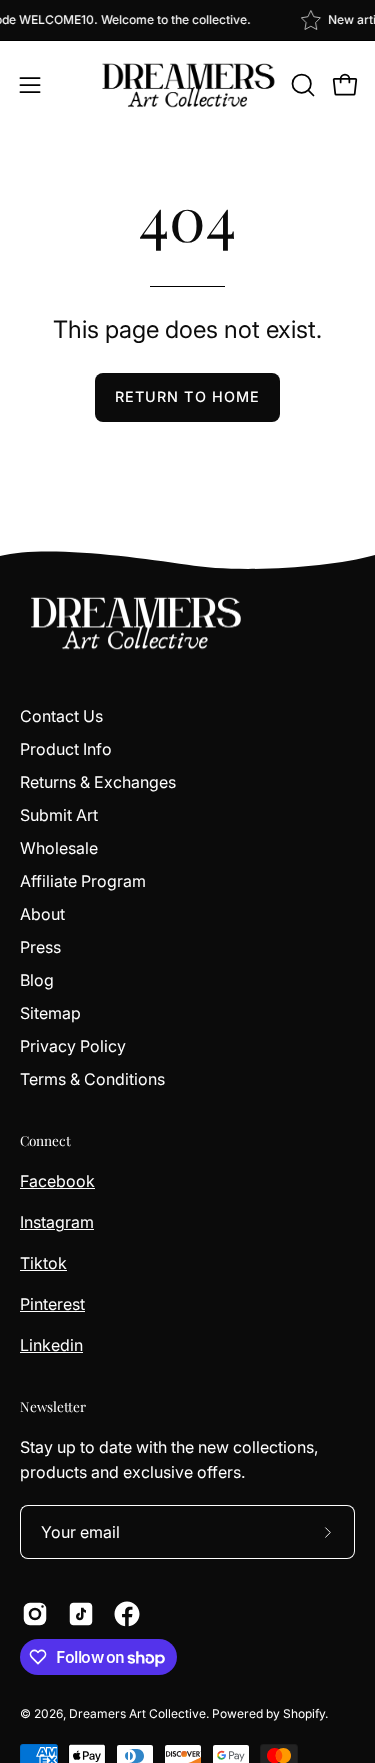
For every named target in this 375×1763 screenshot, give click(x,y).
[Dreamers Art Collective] (188, 85)
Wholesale (59, 848)
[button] (301, 85)
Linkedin (51, 1345)
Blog (37, 980)
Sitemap (50, 1013)
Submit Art (59, 815)
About (42, 914)
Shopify (304, 1713)
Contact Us (61, 716)
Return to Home (187, 396)
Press (40, 947)
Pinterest (52, 1304)
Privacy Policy (73, 1046)
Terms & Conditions (92, 1079)
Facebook (57, 1181)
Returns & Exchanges (98, 782)
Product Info (66, 749)
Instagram (57, 1222)
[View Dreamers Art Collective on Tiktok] (81, 1614)
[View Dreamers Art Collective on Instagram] (35, 1614)
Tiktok (43, 1263)
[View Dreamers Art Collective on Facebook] (127, 1614)
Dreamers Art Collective (137, 1713)
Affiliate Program (83, 881)
